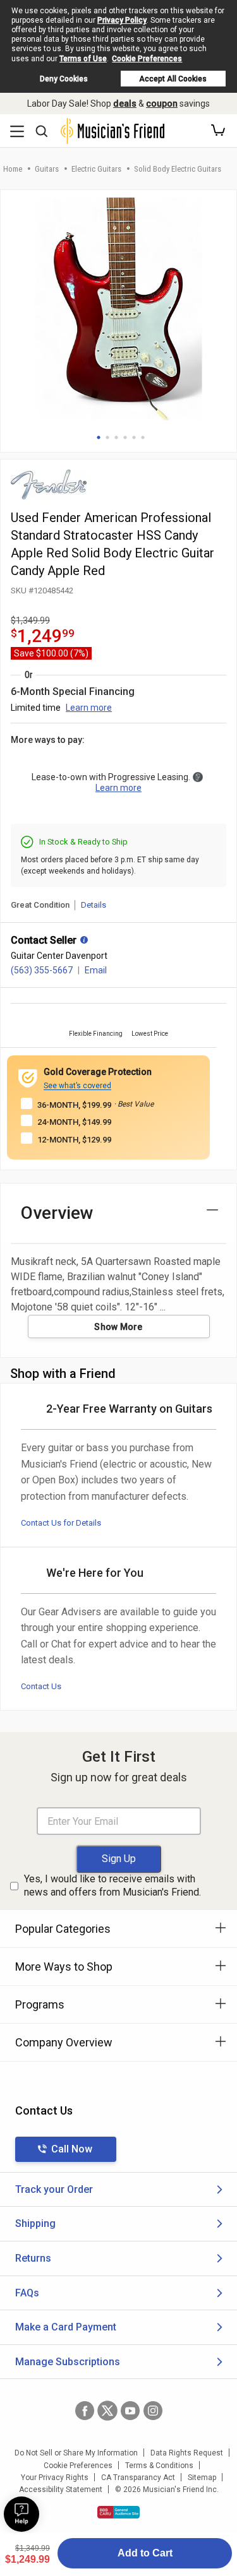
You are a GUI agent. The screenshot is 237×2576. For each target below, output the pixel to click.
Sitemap (202, 2478)
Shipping (35, 2223)
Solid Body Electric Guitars (178, 169)
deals (125, 104)
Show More (118, 1327)
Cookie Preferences (147, 59)
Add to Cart (145, 2553)
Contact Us (41, 1686)
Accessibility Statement (61, 2490)
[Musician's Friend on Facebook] (85, 2411)
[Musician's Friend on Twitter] (107, 2411)
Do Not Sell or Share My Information (76, 2453)
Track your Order (54, 2189)
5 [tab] (134, 437)
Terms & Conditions (159, 2466)
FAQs (27, 2293)
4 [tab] (125, 437)
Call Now (72, 2149)
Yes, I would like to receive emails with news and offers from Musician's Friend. (112, 1885)
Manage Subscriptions (68, 2362)
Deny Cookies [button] (64, 79)
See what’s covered (77, 1086)
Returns (33, 2258)
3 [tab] (116, 437)
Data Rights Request (187, 2453)
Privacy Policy (122, 20)
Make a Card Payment (66, 2327)
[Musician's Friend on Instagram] (153, 2411)
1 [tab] (99, 437)
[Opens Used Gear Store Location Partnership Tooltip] (84, 941)
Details (94, 905)
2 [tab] (107, 437)
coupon (162, 104)
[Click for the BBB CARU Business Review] (118, 2512)
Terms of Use (83, 59)
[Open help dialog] (21, 2514)
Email (96, 970)
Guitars (47, 169)
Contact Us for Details (61, 1523)
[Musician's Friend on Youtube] (130, 2411)
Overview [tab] (57, 1213)
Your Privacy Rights (55, 2478)
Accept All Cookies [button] (173, 79)
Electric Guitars (96, 169)
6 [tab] (143, 437)
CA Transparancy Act (138, 2478)
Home (13, 169)
